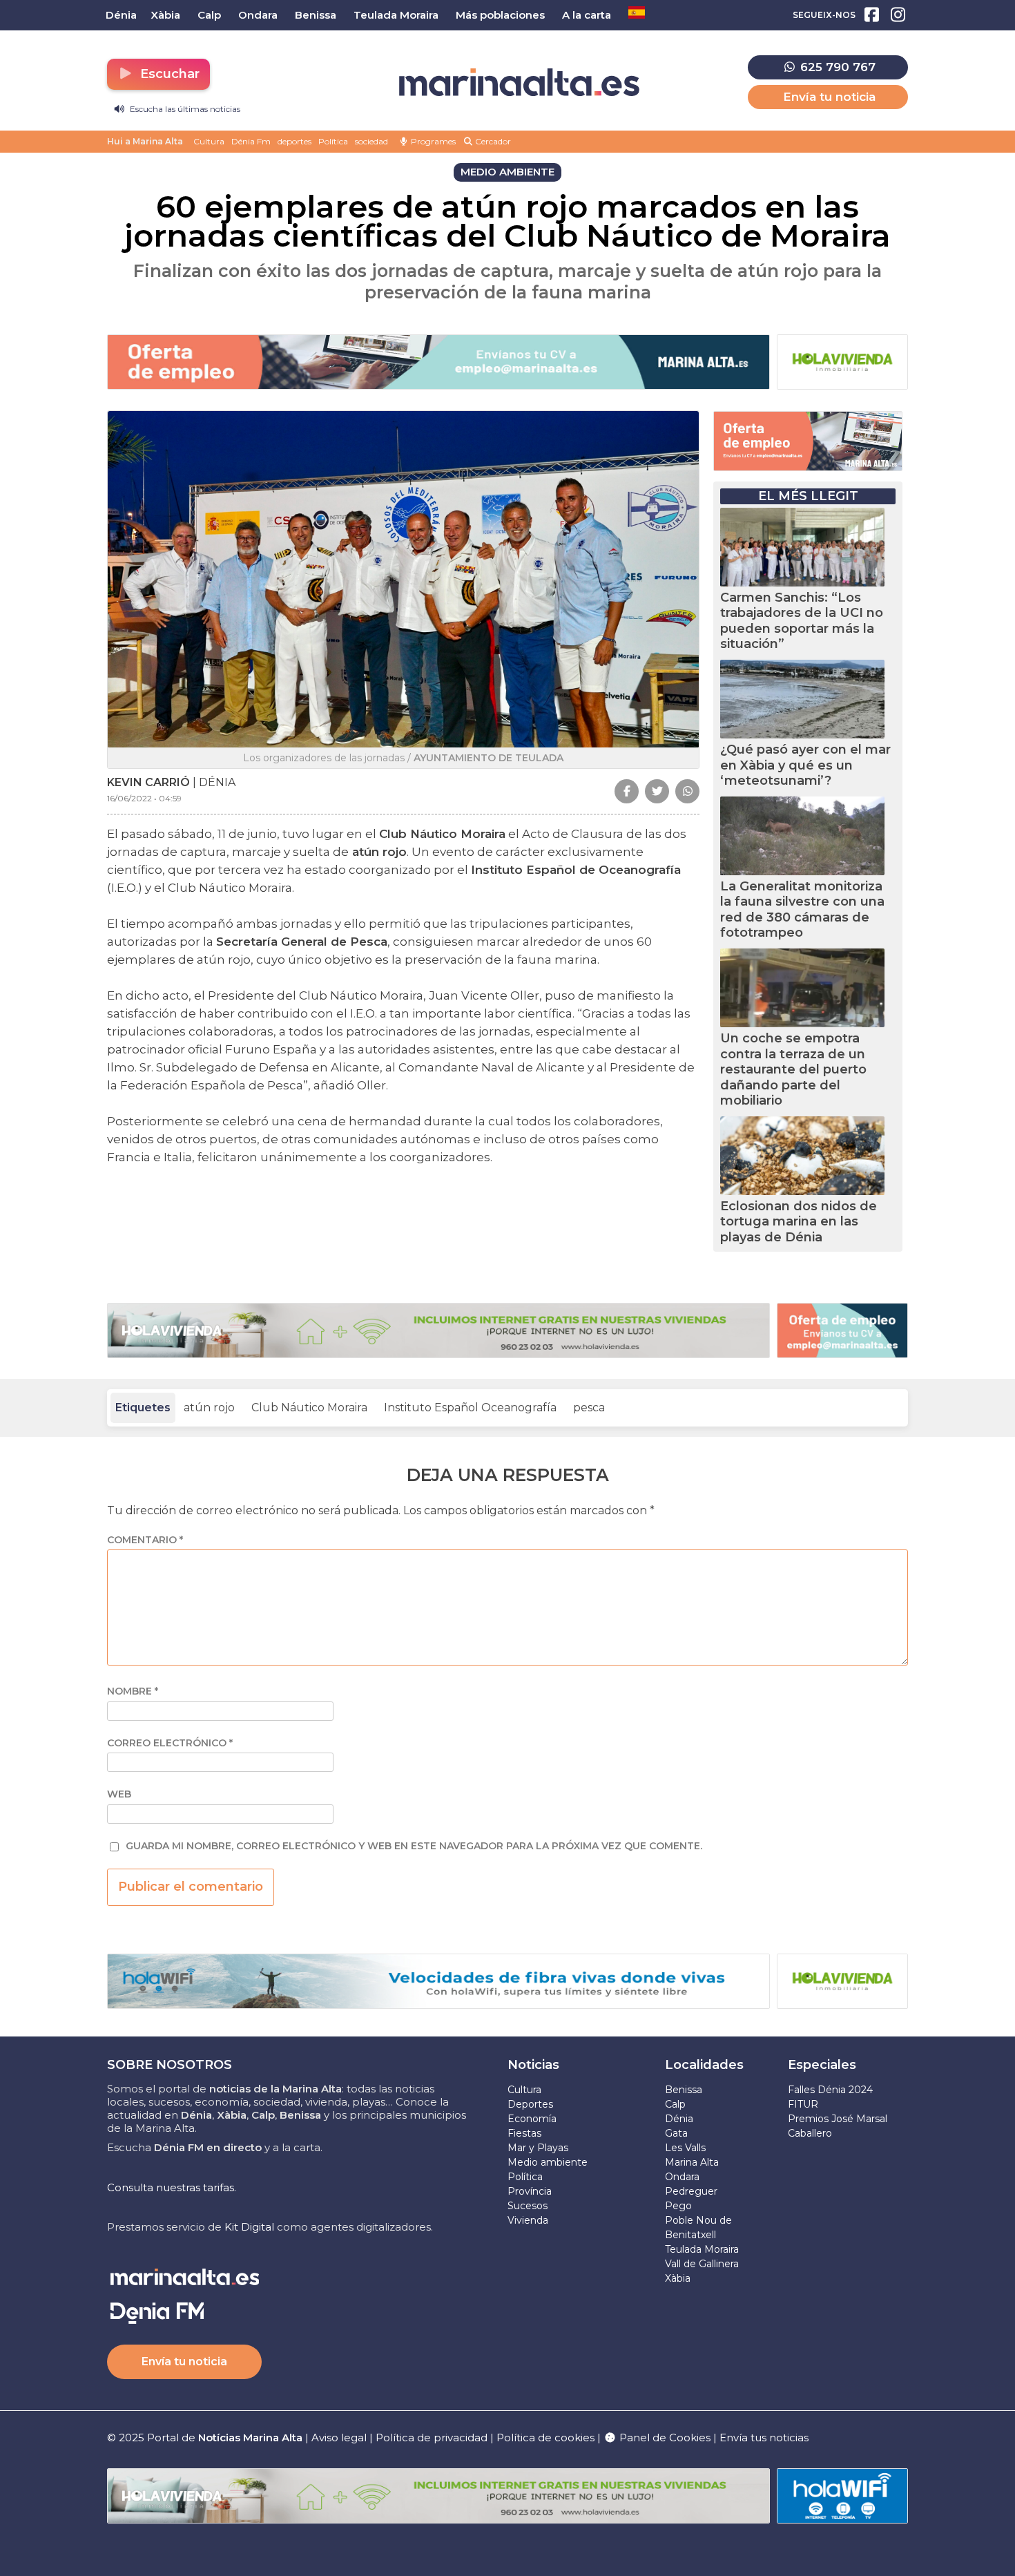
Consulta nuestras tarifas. (172, 2187)
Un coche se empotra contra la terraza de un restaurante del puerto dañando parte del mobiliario (793, 1069)
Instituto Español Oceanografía (470, 1408)
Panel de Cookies (664, 2437)
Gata (676, 2133)
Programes (432, 141)
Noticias (533, 2065)
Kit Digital (249, 2227)
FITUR (803, 2104)
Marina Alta (692, 2162)
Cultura (209, 141)
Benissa (684, 2090)
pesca (589, 1408)
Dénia (679, 2119)
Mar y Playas (538, 2148)
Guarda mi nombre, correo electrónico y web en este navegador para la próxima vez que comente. (414, 1846)
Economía (532, 2119)
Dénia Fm (251, 141)
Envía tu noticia (829, 97)
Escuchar (168, 74)
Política (333, 141)
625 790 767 (836, 67)
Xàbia (678, 2278)
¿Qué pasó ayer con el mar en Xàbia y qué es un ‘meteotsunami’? (805, 765)
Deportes (530, 2104)
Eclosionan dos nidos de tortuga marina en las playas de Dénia (799, 1222)
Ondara (682, 2177)
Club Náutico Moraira (309, 1408)
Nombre (133, 1691)
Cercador (492, 141)
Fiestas (524, 2133)
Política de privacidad (433, 2437)
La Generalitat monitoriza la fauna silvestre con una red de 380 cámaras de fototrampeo (802, 910)
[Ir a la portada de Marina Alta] (519, 83)
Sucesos (528, 2206)
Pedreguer (691, 2191)
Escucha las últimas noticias (184, 109)
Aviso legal (339, 2437)
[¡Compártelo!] (627, 791)
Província (530, 2191)
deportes (294, 141)
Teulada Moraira (702, 2249)
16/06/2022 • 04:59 (144, 798)
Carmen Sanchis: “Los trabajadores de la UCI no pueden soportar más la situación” (802, 621)
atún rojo (209, 1408)
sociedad (371, 141)
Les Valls (685, 2148)
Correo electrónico (170, 1743)
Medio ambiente (548, 2162)
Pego (678, 2206)
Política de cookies (545, 2437)
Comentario (145, 1540)
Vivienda (528, 2220)
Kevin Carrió (148, 782)
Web (119, 1794)
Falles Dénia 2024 (830, 2090)
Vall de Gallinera (702, 2264)
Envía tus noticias (764, 2437)
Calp (675, 2104)
